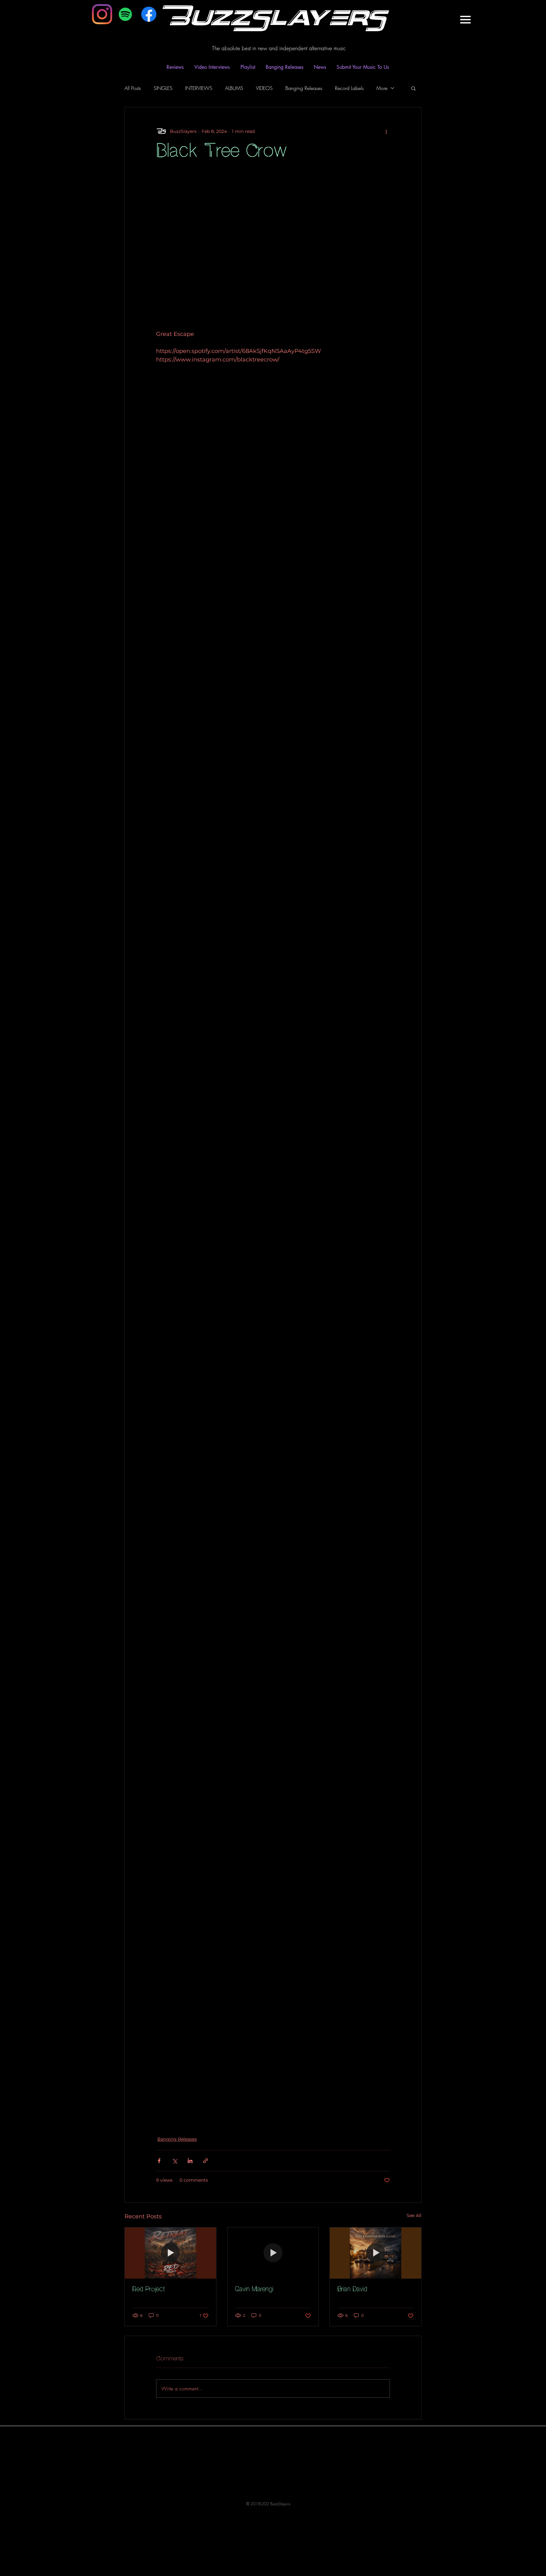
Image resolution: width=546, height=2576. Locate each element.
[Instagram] (102, 14)
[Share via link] (206, 2161)
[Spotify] (125, 14)
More (382, 88)
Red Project (149, 2290)
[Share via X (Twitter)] (175, 2161)
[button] (465, 20)
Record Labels (349, 88)
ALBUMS (234, 88)
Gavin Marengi (254, 2290)
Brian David (352, 2290)
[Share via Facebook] (159, 2161)
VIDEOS (264, 88)
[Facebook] (149, 14)
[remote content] (273, 258)
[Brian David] (376, 2253)
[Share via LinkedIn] (190, 2161)
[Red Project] (170, 2253)
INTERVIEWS (199, 88)
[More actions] (386, 131)
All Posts (133, 88)
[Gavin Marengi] (273, 2253)
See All (414, 2215)
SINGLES (163, 88)
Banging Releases (304, 88)
